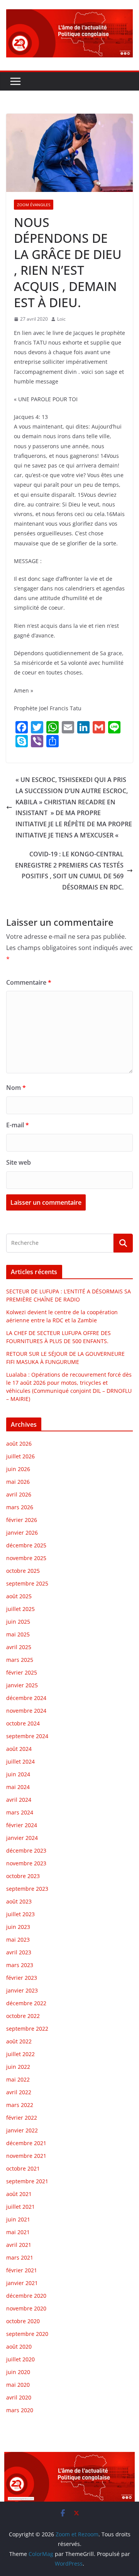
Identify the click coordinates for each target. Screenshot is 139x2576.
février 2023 (22, 1978)
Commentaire (29, 982)
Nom (16, 1088)
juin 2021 (18, 2219)
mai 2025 (18, 1634)
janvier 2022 (22, 2130)
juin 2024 (18, 1774)
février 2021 (22, 2270)
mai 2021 (18, 2232)
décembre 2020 (26, 2296)
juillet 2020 (20, 2359)
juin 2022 (18, 2067)
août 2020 (19, 2346)
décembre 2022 (26, 2003)
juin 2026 (18, 1469)
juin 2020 (18, 2372)
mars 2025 (20, 1660)
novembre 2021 (26, 2156)
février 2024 (22, 1825)
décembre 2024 (26, 1698)
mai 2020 (18, 2385)
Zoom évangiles (34, 205)
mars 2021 (20, 2257)
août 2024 (19, 1749)
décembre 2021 (26, 2143)
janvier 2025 (22, 1685)
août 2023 (19, 1901)
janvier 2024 (22, 1838)
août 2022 (19, 2041)
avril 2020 (19, 2397)
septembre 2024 (27, 1736)
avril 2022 (19, 2092)
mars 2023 (20, 1965)
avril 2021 (19, 2245)
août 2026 (19, 1444)
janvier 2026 (22, 1533)
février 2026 (22, 1520)
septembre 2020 (27, 2334)
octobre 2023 (23, 1876)
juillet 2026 (20, 1456)
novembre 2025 (26, 1558)
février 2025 (22, 1672)
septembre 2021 (27, 2181)
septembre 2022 (27, 2029)
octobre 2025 (23, 1571)
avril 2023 (19, 1952)
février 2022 (22, 2118)
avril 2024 (19, 1800)
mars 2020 (20, 2410)
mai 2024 (18, 1787)
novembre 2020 (26, 2308)
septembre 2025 (27, 1583)
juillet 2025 (20, 1609)
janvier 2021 (22, 2283)
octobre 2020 (23, 2321)
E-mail (18, 1125)
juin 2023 (18, 1927)
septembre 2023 (27, 1889)
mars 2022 (20, 2105)
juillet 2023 (20, 1914)
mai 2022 (18, 2079)
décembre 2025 (26, 1545)
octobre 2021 (23, 2168)
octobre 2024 (23, 1723)
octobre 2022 (23, 2016)
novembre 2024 (26, 1711)
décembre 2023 (26, 1850)
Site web (19, 1162)
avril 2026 (19, 1494)
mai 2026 (18, 1482)
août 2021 (19, 2194)
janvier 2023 (22, 1990)
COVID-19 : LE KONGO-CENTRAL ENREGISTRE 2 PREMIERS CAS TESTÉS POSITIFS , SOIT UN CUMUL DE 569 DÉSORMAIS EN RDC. (69, 871)
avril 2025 (19, 1647)
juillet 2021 (20, 2207)
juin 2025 (18, 1622)
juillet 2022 (20, 2054)
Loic (61, 319)
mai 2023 (18, 1940)
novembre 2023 (26, 1863)
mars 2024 (20, 1812)
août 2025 (19, 1596)
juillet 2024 (20, 1761)
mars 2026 (20, 1507)
